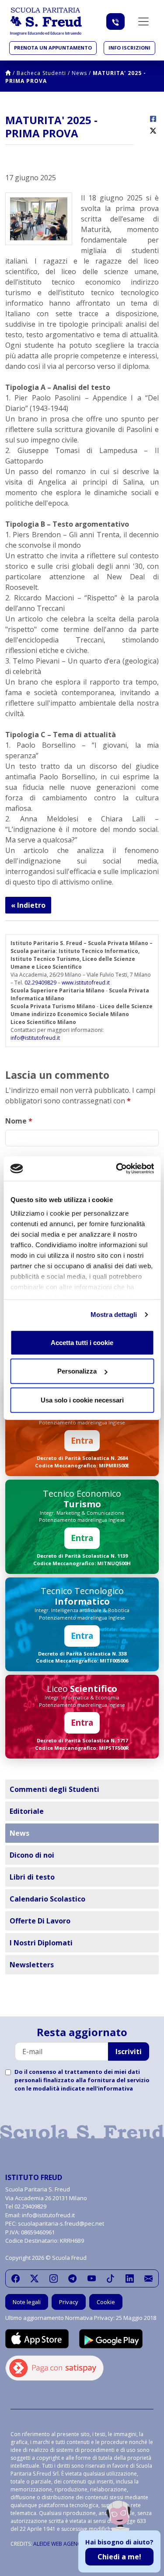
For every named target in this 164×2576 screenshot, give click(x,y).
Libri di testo (32, 1877)
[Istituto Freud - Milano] (46, 21)
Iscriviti (129, 2052)
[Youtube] (92, 2279)
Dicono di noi (32, 1855)
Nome (19, 1121)
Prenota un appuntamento (53, 48)
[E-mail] (148, 2279)
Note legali (27, 2302)
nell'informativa (110, 2088)
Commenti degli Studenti (54, 1789)
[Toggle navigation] (143, 21)
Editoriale (27, 1811)
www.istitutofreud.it (86, 983)
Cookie (106, 2302)
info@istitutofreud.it (35, 1038)
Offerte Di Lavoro (40, 1921)
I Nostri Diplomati (41, 1943)
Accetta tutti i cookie (82, 1342)
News (79, 73)
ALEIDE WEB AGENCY (59, 2544)
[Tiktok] (110, 2279)
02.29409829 (40, 983)
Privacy (69, 2302)
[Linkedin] (130, 2279)
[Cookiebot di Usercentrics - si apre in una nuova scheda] (117, 1169)
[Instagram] (54, 2279)
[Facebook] (16, 2279)
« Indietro (28, 905)
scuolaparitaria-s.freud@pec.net (61, 2223)
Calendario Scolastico (47, 1899)
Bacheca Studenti (41, 73)
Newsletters (32, 1965)
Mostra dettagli (114, 1315)
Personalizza (77, 1371)
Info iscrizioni (129, 48)
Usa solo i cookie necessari (82, 1400)
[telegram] (72, 2279)
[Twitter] (34, 2279)
